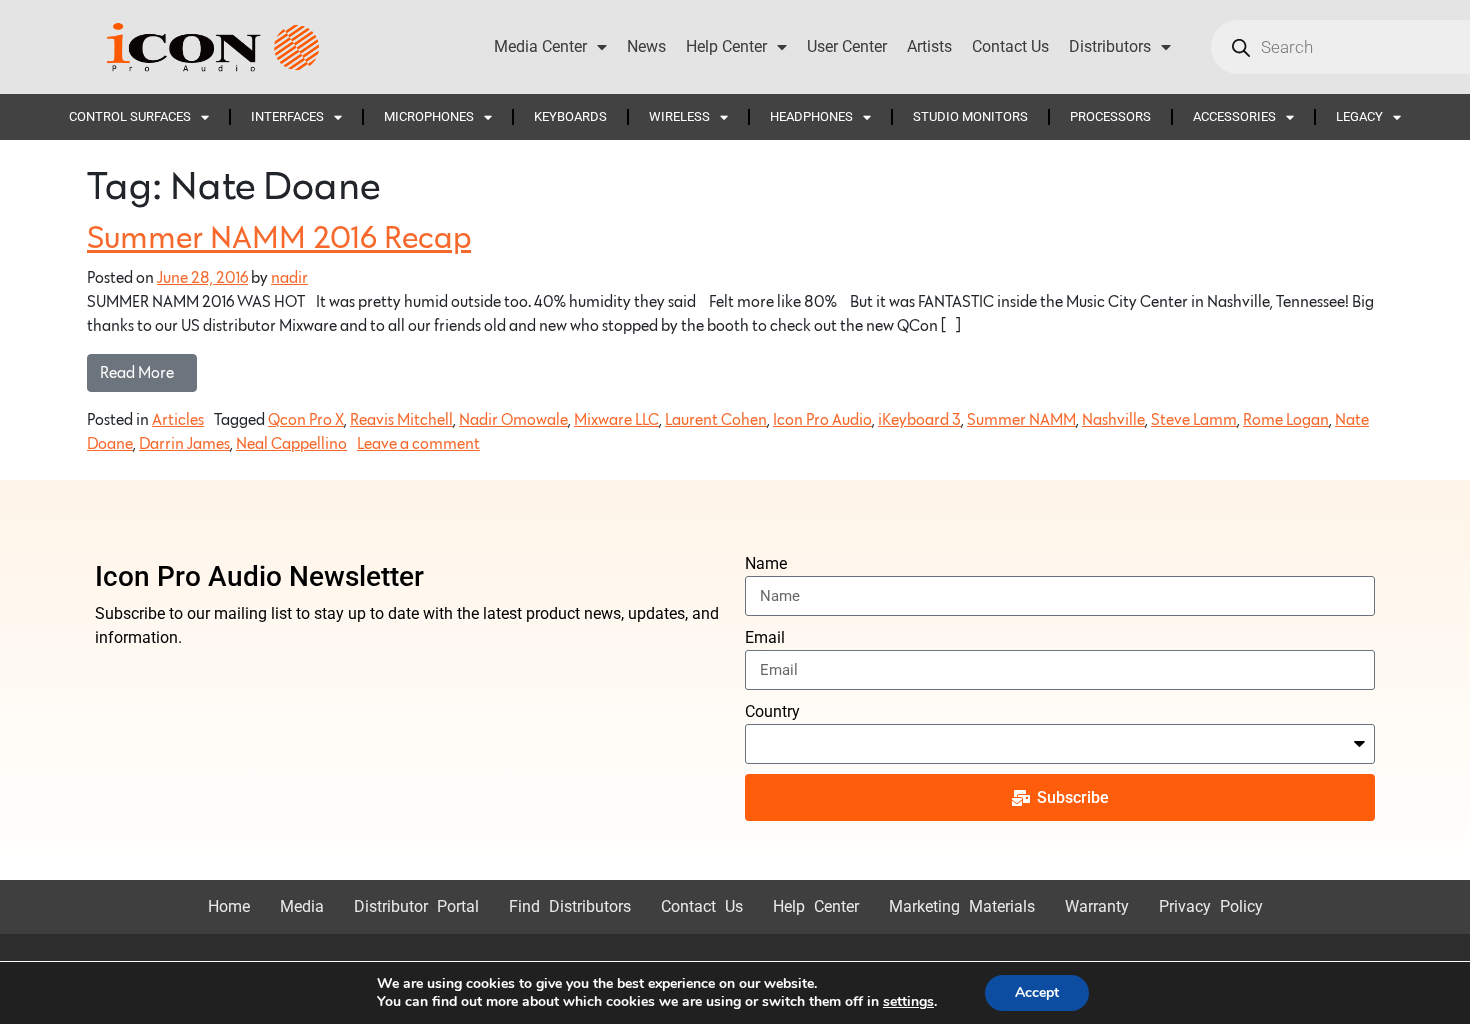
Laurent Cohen (716, 420)
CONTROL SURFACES (130, 116)
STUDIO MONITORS (970, 116)
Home (229, 906)
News (646, 46)
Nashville (1113, 420)
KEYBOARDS (570, 116)
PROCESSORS (1110, 116)
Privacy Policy (1211, 906)
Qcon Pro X (306, 420)
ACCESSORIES (1234, 116)
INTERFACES (287, 116)
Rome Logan (1286, 420)
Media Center (540, 46)
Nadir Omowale (513, 420)
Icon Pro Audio (822, 420)
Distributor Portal (416, 906)
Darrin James (184, 444)
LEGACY (1359, 116)
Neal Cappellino (291, 444)
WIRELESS (679, 116)
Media (302, 906)
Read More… (148, 367)
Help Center (726, 46)
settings (908, 1002)
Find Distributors (570, 906)
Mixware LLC (616, 420)
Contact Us (1010, 46)
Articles (178, 420)
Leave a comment (418, 444)
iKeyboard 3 (919, 420)
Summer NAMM (1021, 420)
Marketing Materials (962, 906)
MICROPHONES (429, 116)
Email (765, 637)
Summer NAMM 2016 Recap (279, 239)
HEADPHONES (811, 116)
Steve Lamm (1194, 420)
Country (772, 711)
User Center (847, 46)
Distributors (1110, 46)
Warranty (1097, 906)
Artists (929, 46)
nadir (289, 278)
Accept (1037, 992)
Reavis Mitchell (401, 420)
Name (766, 563)
